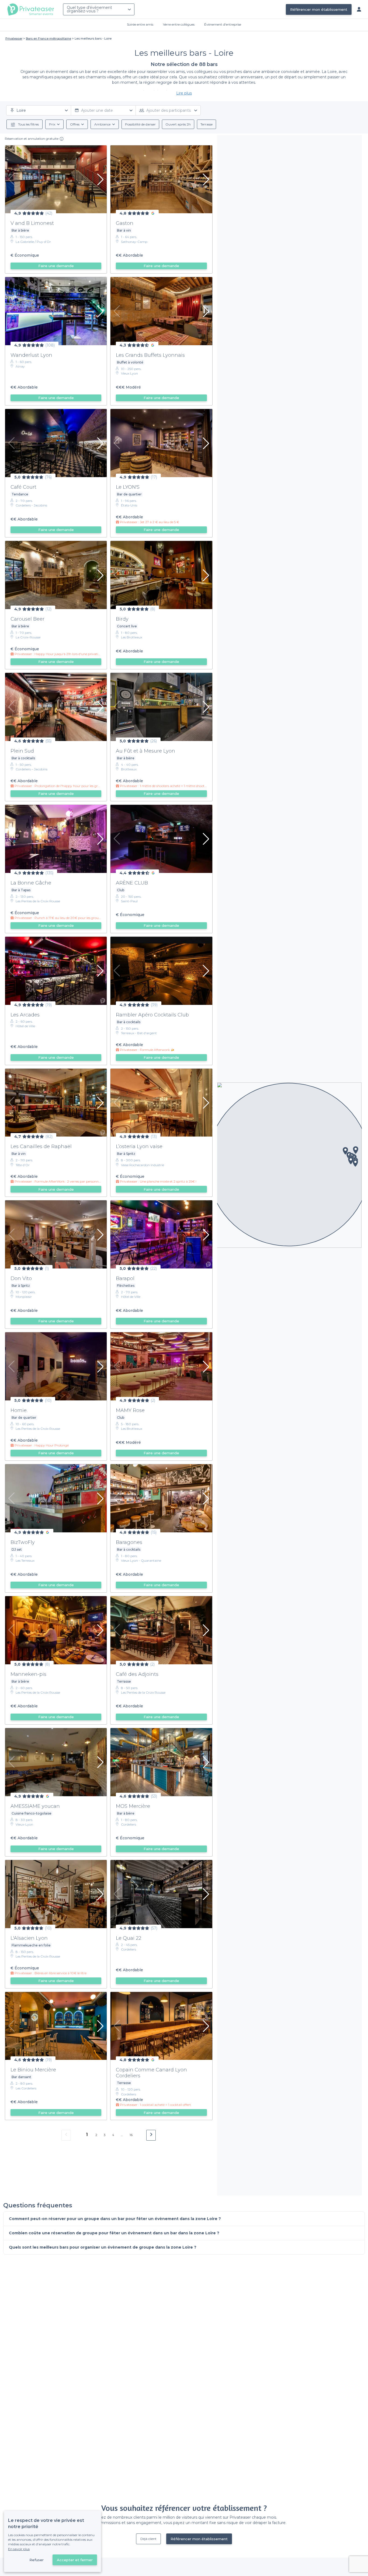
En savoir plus (19, 2549)
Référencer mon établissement (319, 9)
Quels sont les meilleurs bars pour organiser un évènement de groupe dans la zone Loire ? (103, 2247)
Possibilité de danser (140, 124)
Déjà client (148, 2539)
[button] (355, 1163)
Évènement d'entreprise (223, 24)
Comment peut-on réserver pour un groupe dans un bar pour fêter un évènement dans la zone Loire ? (115, 2219)
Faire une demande (56, 266)
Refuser (37, 2560)
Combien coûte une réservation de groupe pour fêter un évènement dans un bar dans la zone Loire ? (114, 2233)
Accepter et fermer (75, 2560)
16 (131, 2135)
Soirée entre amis (140, 24)
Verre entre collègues (179, 24)
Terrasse (206, 124)
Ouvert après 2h (178, 124)
